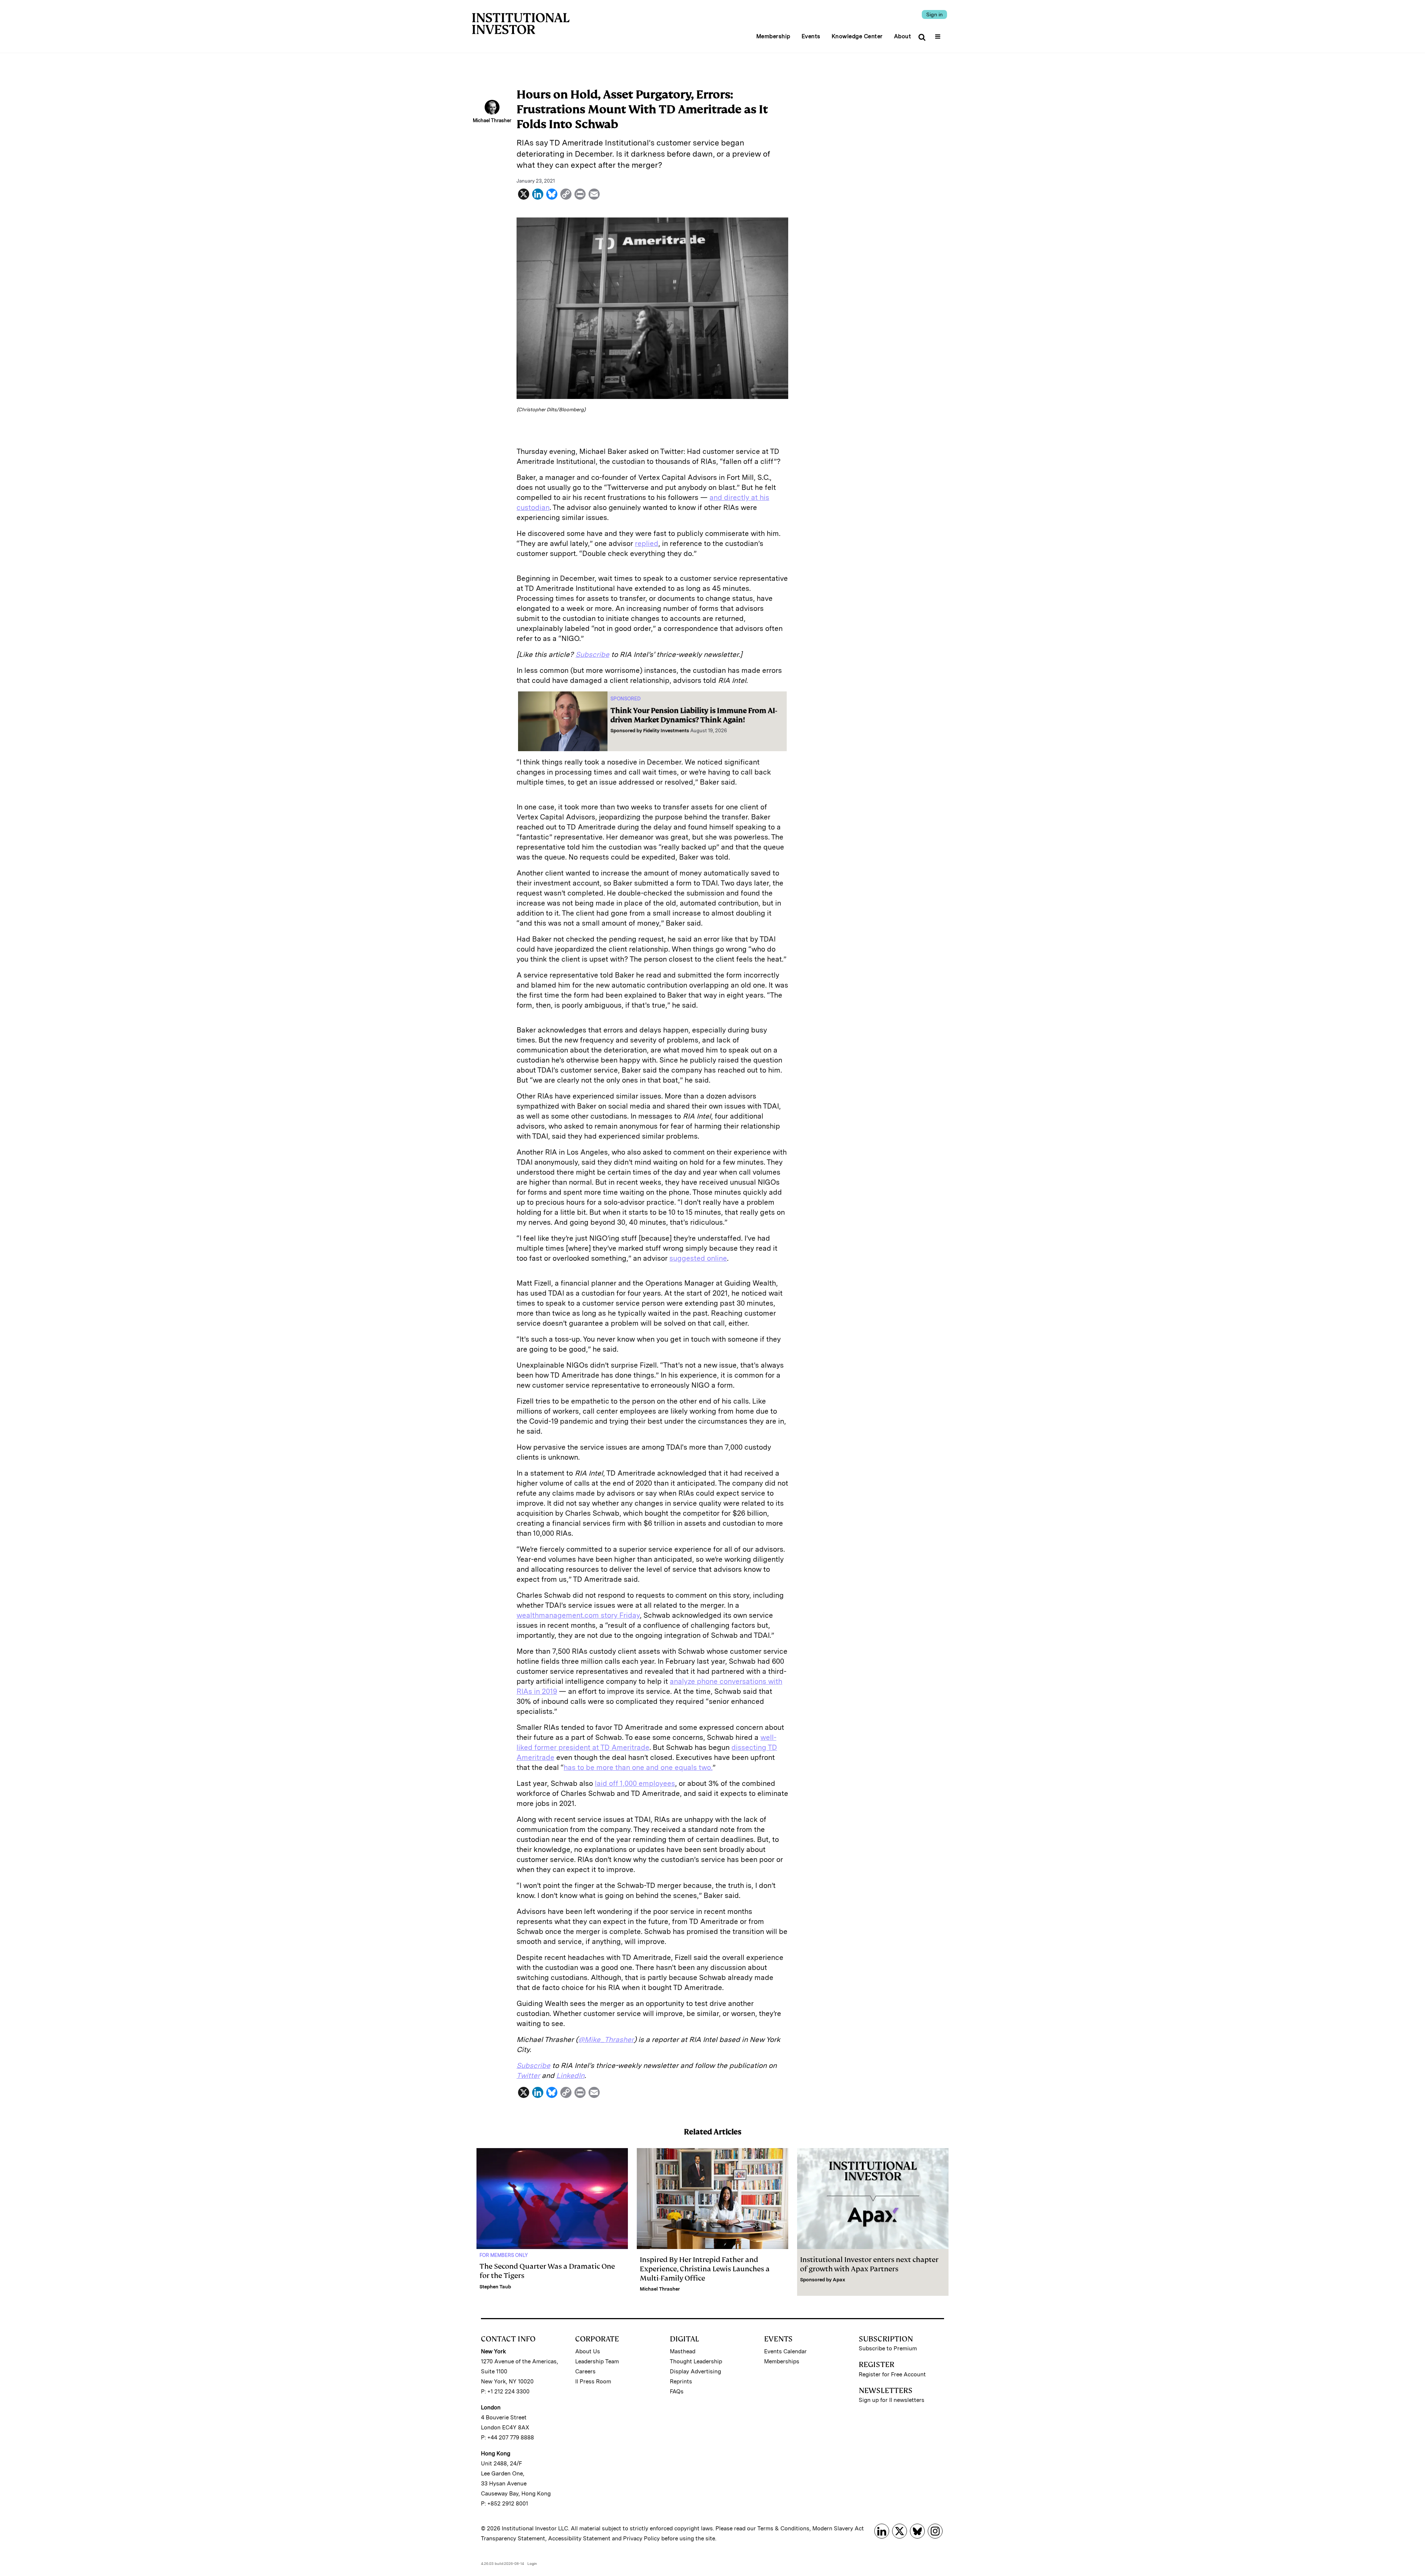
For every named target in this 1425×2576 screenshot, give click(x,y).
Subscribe (592, 654)
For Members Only (504, 2255)
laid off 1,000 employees (635, 1783)
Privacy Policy (641, 2539)
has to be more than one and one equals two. (638, 1767)
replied (647, 544)
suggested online (698, 1258)
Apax (839, 2280)
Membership (773, 36)
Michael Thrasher (660, 2289)
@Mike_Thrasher (606, 2040)
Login (532, 2563)
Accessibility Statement (579, 2539)
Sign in (934, 14)
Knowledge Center (857, 36)
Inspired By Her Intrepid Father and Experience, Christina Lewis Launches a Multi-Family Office (705, 2269)
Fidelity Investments (666, 731)
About (903, 36)
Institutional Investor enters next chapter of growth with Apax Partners (869, 2264)
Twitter (528, 2076)
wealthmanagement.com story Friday (578, 1615)
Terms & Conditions (783, 2528)
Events (811, 36)
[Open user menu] (939, 34)
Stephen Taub (495, 2287)
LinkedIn (570, 2076)
